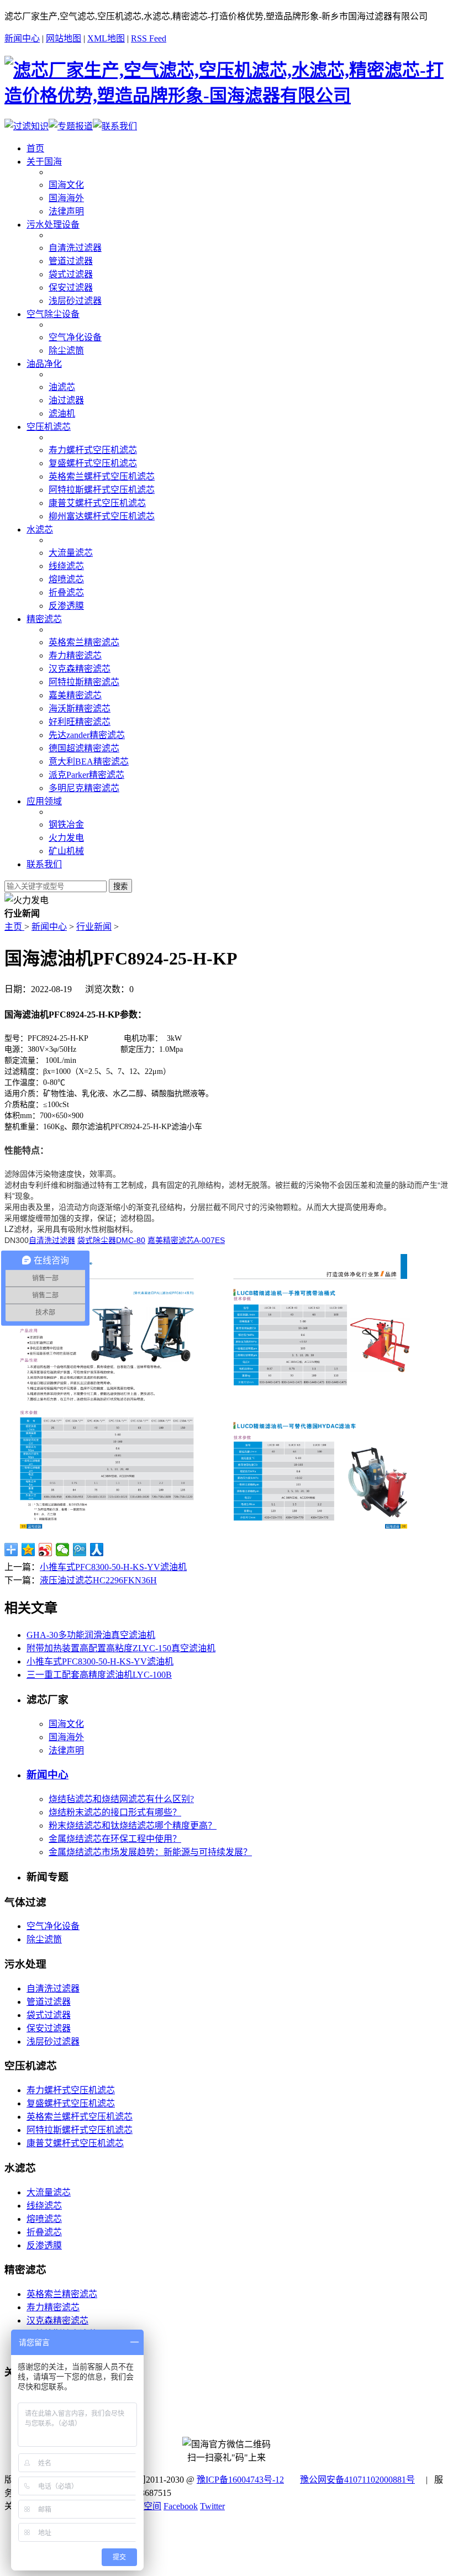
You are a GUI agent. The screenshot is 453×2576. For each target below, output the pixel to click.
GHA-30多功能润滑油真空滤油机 (91, 1635)
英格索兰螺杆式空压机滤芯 (102, 476)
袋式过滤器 (71, 274)
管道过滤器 (71, 261)
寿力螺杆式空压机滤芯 (93, 450)
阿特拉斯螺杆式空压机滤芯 (102, 490)
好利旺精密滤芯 (80, 722)
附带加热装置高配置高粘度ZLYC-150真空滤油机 (121, 1648)
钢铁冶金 (66, 825)
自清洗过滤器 (75, 248)
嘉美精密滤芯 (75, 695)
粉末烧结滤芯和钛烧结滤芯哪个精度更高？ (133, 1826)
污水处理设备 (53, 225)
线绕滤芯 (66, 566)
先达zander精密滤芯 (87, 735)
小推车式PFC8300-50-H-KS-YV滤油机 (113, 1567)
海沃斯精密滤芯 (80, 708)
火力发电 (66, 838)
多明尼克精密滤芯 (84, 788)
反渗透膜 (66, 606)
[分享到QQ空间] (28, 1550)
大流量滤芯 (71, 553)
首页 (35, 148)
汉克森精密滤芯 (80, 669)
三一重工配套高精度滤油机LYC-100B (99, 1675)
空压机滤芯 (49, 427)
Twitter (212, 2506)
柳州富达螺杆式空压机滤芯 (102, 516)
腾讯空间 (144, 2506)
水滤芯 (40, 530)
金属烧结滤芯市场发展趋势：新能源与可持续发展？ (150, 1852)
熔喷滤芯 (66, 579)
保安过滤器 (71, 288)
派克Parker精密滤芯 (86, 775)
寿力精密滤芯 (75, 655)
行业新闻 (94, 927)
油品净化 (44, 364)
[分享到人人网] (97, 1550)
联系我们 (44, 864)
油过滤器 (66, 400)
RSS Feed (149, 38)
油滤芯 (62, 387)
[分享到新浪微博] (46, 1550)
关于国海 (44, 162)
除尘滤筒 (66, 351)
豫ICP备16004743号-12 (240, 2480)
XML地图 (106, 38)
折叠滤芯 (66, 592)
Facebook (181, 2506)
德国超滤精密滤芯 (84, 748)
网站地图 (64, 38)
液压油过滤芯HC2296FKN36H (98, 1580)
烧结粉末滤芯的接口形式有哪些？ (115, 1812)
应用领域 (44, 801)
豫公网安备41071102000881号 (357, 2480)
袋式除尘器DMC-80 (111, 1240)
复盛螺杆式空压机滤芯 (93, 463)
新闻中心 (22, 38)
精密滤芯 (44, 619)
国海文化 (66, 185)
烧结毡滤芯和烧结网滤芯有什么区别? (121, 1799)
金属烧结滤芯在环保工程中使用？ (115, 1839)
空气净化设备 (75, 337)
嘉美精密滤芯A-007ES (186, 1240)
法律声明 (66, 211)
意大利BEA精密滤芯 (89, 762)
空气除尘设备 (53, 314)
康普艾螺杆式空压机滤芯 (97, 503)
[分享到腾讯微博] (80, 1550)
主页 (14, 927)
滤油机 (62, 413)
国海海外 (66, 198)
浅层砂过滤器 (75, 301)
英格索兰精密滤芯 (84, 642)
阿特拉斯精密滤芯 (84, 682)
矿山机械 (66, 851)
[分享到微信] (63, 1550)
